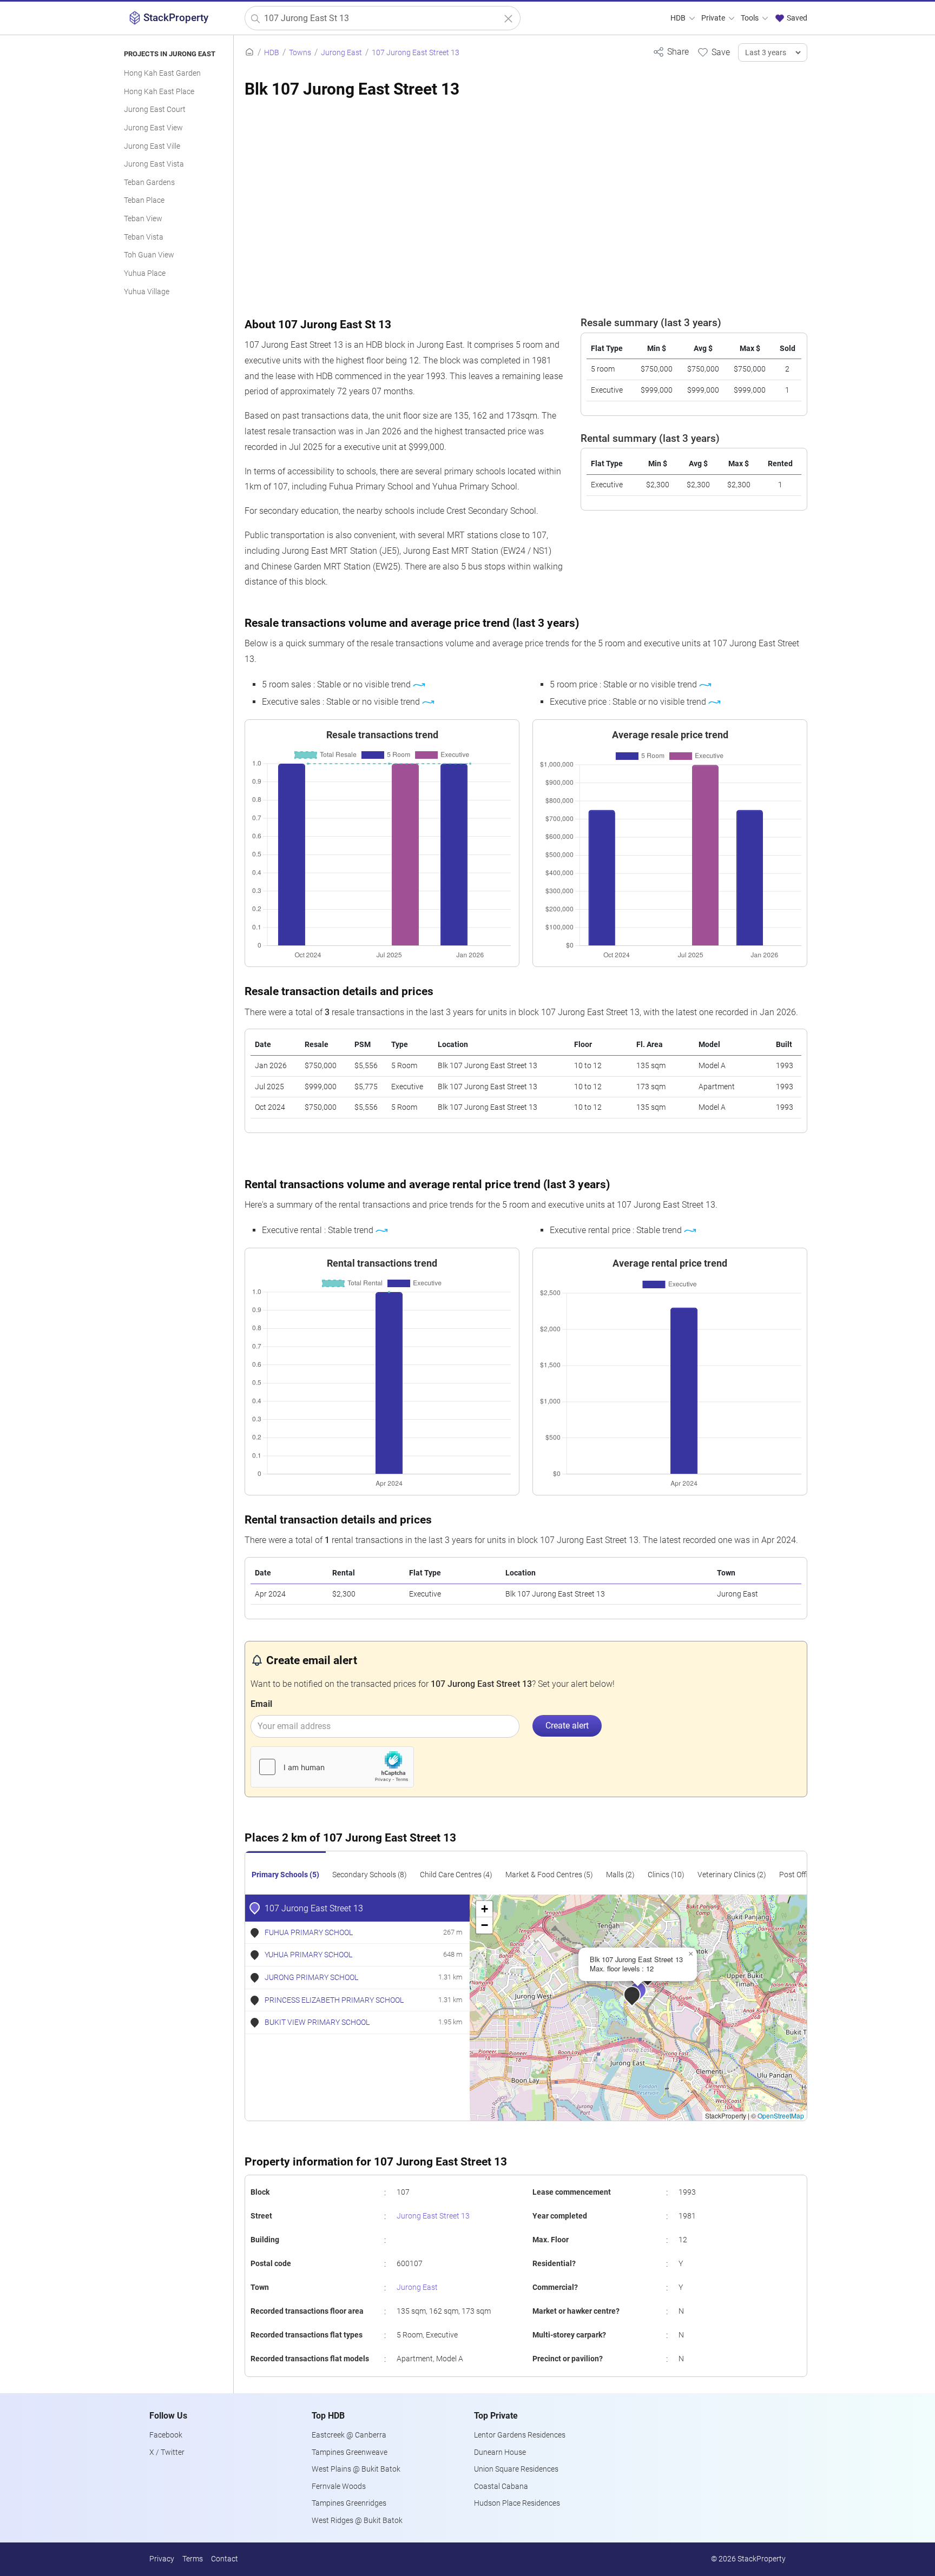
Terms (193, 2559)
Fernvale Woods (339, 2486)
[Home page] (249, 53)
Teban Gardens (149, 183)
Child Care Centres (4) (456, 1875)
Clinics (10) (666, 1875)
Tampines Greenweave (350, 2452)
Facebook (166, 2435)
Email (261, 1704)
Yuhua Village (147, 292)
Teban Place (144, 200)
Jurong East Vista (154, 164)
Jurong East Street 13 (433, 2216)
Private (714, 18)
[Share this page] (671, 52)
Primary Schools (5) (285, 1875)
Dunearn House (500, 2452)
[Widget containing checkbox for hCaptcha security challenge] (332, 1767)
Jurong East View (153, 128)
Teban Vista (144, 237)
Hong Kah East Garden (162, 73)
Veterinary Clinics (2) (732, 1875)
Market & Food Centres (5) (549, 1875)
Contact (225, 2559)
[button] (646, 1998)
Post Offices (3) (805, 1875)
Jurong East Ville (152, 146)
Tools (750, 18)
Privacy (162, 2559)
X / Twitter (167, 2452)
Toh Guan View (149, 255)
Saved (796, 18)
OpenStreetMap (781, 2115)
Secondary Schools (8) (370, 1875)
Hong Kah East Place (159, 92)
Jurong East (417, 2287)
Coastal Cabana (501, 2486)
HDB (679, 18)
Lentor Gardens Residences (520, 2435)
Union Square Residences (516, 2469)
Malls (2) (620, 1875)
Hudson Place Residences (517, 2503)
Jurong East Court (155, 110)
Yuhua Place (145, 273)
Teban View (143, 219)
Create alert (567, 1726)
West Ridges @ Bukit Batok (357, 2521)
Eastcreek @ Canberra (349, 2435)
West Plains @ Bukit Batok (356, 2469)
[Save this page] (713, 52)
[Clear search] (508, 19)
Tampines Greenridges (349, 2503)
